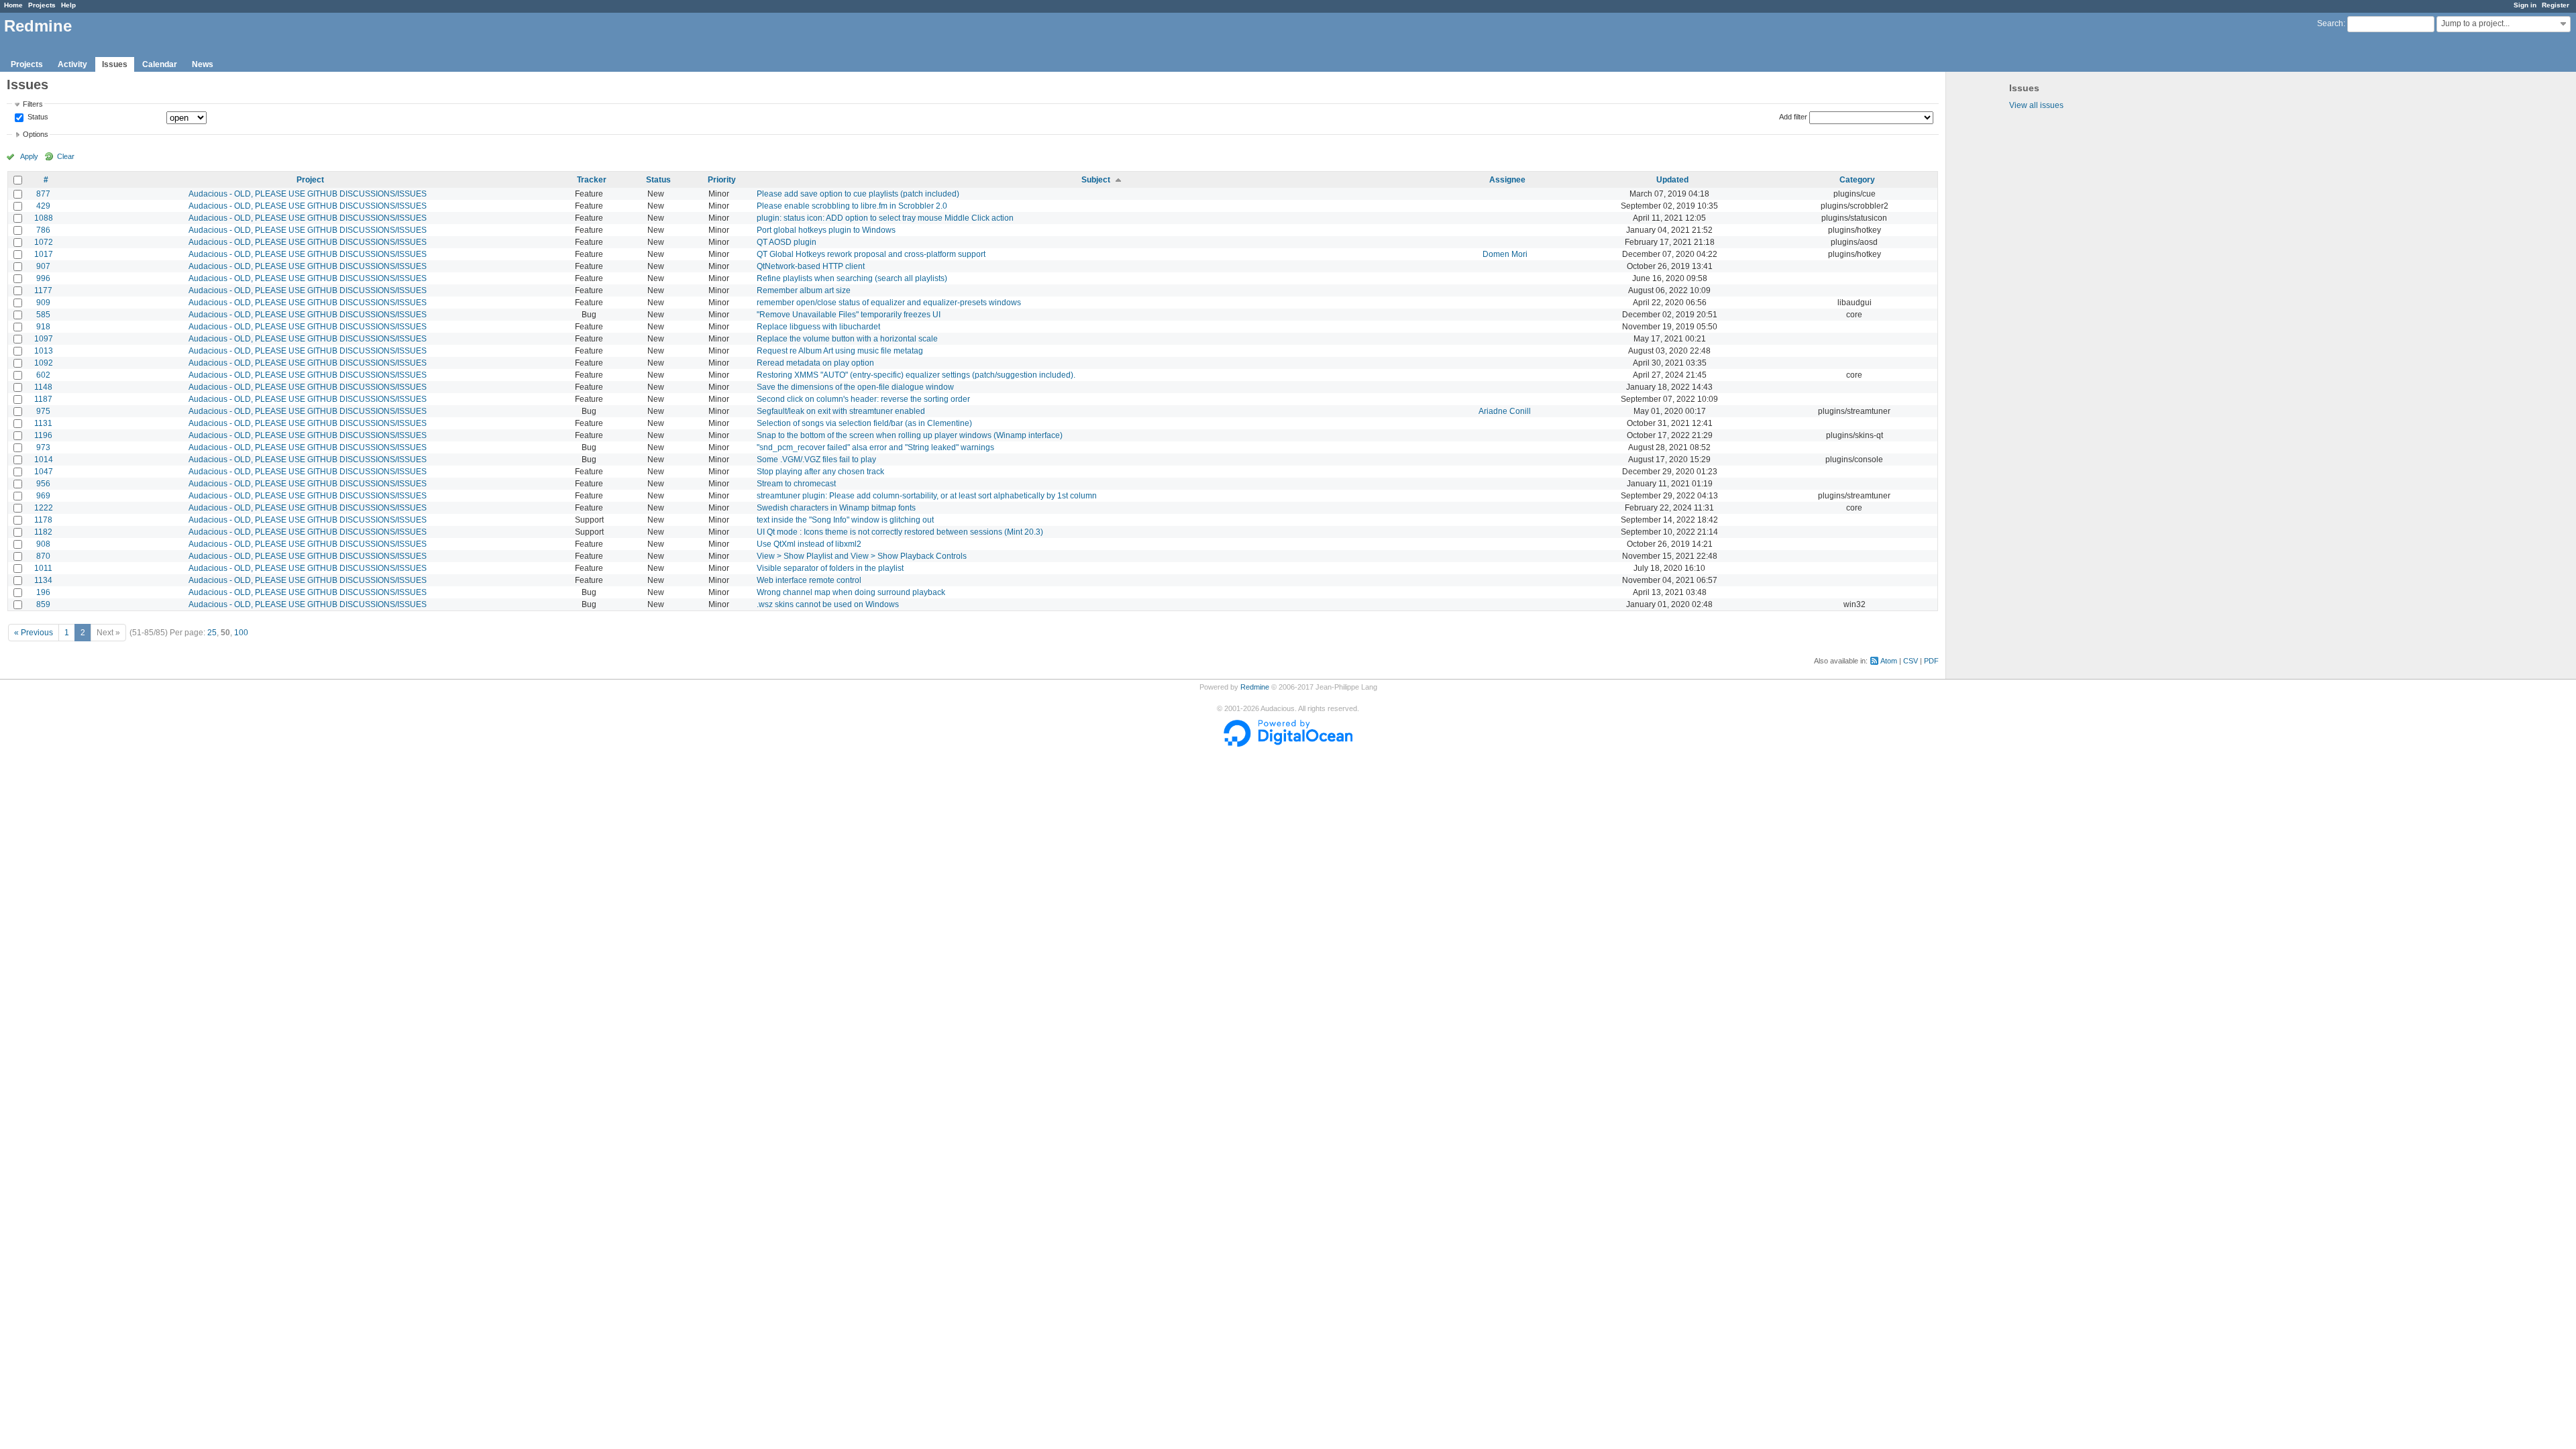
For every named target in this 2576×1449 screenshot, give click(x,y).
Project (310, 180)
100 (241, 633)
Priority (722, 180)
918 (43, 327)
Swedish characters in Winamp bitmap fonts (836, 508)
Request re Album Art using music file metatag (840, 351)
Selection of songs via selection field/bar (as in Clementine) (864, 423)
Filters (33, 104)
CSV (1911, 661)
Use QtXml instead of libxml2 (809, 544)
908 (43, 544)
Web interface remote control (809, 580)
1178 (43, 520)
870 (43, 556)
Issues (115, 64)
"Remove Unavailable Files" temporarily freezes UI (849, 315)
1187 (43, 399)
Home (13, 5)
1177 (43, 290)
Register (2556, 5)
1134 (43, 580)
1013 (44, 351)
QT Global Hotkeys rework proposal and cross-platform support (871, 254)
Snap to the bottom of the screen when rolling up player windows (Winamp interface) (910, 435)
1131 (43, 423)
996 (43, 278)
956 (43, 484)
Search (2330, 23)
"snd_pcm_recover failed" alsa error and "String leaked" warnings (875, 447)
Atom (1889, 661)
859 (43, 604)
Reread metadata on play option (815, 363)
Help (68, 5)
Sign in (2525, 5)
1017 (44, 254)
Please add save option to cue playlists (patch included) (858, 194)
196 (43, 592)
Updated (1672, 180)
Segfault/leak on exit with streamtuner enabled (841, 411)
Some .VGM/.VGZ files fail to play (816, 460)
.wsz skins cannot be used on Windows (828, 604)
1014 (44, 460)
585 (43, 315)
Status (37, 117)
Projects (42, 5)
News (203, 64)
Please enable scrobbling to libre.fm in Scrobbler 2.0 (852, 206)
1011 (43, 568)
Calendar (160, 64)
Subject (1096, 180)
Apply (29, 156)
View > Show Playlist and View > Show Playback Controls (862, 556)
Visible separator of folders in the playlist (830, 568)
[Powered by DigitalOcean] (1288, 744)
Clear (66, 156)
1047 (44, 472)
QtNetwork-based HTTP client (811, 266)
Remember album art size (804, 290)
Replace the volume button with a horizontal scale (847, 339)
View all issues (2036, 105)
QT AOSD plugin (787, 242)
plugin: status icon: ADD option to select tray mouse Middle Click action (885, 218)
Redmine (1255, 687)
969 (43, 496)
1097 (44, 339)
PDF (1931, 661)
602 (43, 375)
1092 (44, 363)
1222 (44, 508)
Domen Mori (1505, 254)
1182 (43, 532)
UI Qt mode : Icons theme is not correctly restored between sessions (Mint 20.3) (900, 532)
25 (212, 633)
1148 (43, 387)
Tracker (592, 180)
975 (43, 411)
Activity (72, 64)
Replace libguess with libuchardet (818, 327)
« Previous (34, 633)
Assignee (1507, 180)
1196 (43, 435)
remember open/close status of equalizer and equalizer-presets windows (889, 303)
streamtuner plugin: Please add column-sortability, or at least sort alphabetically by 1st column (927, 496)
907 (43, 266)
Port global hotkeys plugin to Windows (826, 230)
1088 (44, 218)
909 (43, 303)
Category (1857, 180)
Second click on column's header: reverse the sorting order (863, 399)
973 (43, 447)
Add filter (1793, 117)
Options (36, 134)
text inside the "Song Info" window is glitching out (845, 520)
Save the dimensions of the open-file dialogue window (855, 387)
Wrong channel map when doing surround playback (851, 592)
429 (43, 206)
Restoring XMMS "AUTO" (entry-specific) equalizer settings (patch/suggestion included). (916, 375)
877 (43, 194)
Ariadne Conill (1505, 411)
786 (43, 230)
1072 (44, 242)
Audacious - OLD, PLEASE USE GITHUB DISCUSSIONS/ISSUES (308, 194)
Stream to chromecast (796, 484)
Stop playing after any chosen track (820, 472)
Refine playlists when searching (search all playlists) (852, 278)
